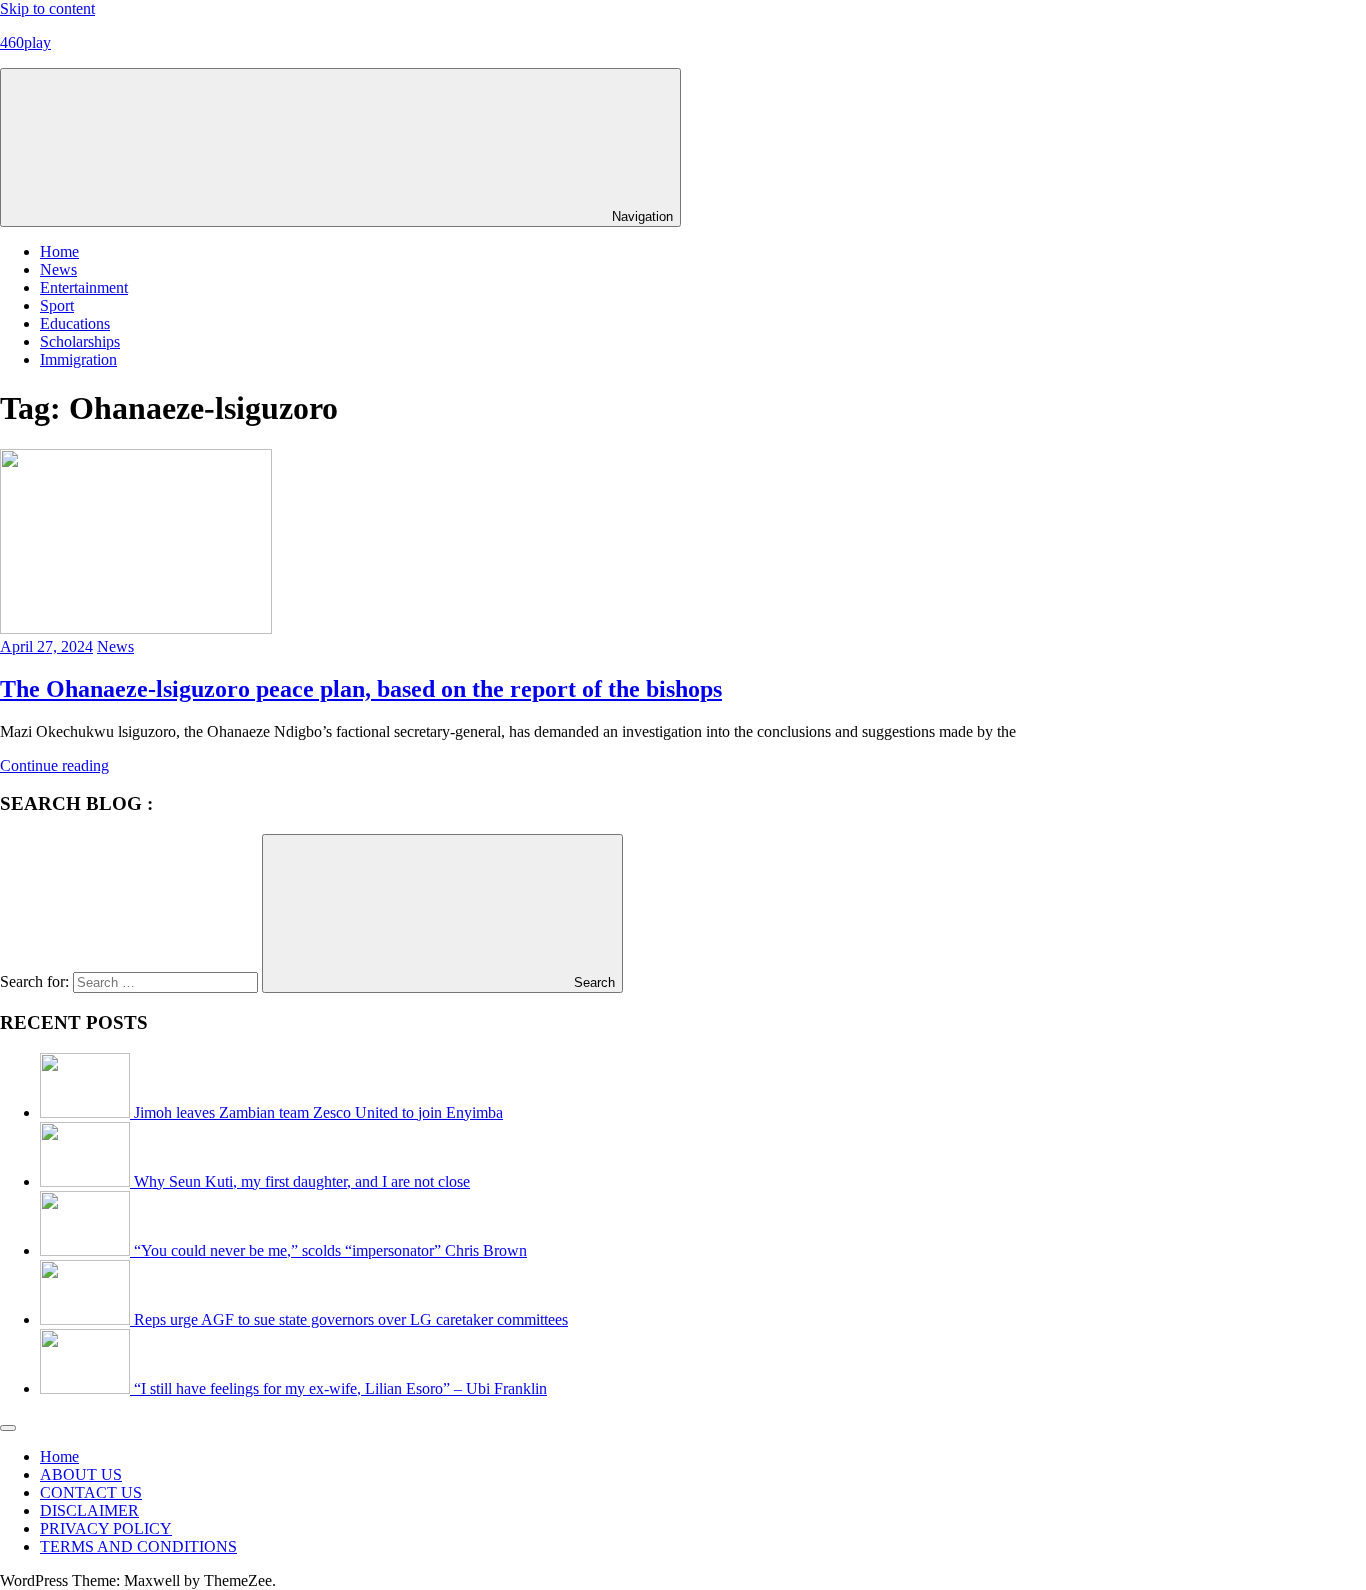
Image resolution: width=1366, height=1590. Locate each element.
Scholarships (80, 341)
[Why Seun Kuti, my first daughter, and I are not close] (87, 1181)
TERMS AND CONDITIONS (138, 1546)
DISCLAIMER (89, 1510)
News (58, 269)
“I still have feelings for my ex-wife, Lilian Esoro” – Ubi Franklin (340, 1388)
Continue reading (54, 765)
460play (25, 42)
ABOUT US (81, 1474)
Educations (75, 323)
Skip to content (47, 8)
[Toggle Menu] (8, 1428)
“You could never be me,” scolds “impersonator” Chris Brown (330, 1250)
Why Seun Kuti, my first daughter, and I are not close (302, 1181)
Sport (57, 305)
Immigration (78, 359)
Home (59, 251)
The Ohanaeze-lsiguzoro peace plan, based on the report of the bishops (361, 689)
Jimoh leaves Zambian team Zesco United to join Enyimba (318, 1112)
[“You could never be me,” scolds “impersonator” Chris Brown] (87, 1250)
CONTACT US (91, 1492)
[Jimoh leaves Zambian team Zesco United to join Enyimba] (87, 1112)
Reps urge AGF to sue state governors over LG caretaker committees (351, 1319)
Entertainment (84, 287)
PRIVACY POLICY (106, 1528)
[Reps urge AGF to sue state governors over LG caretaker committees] (87, 1319)
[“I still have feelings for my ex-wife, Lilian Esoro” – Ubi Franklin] (87, 1388)
